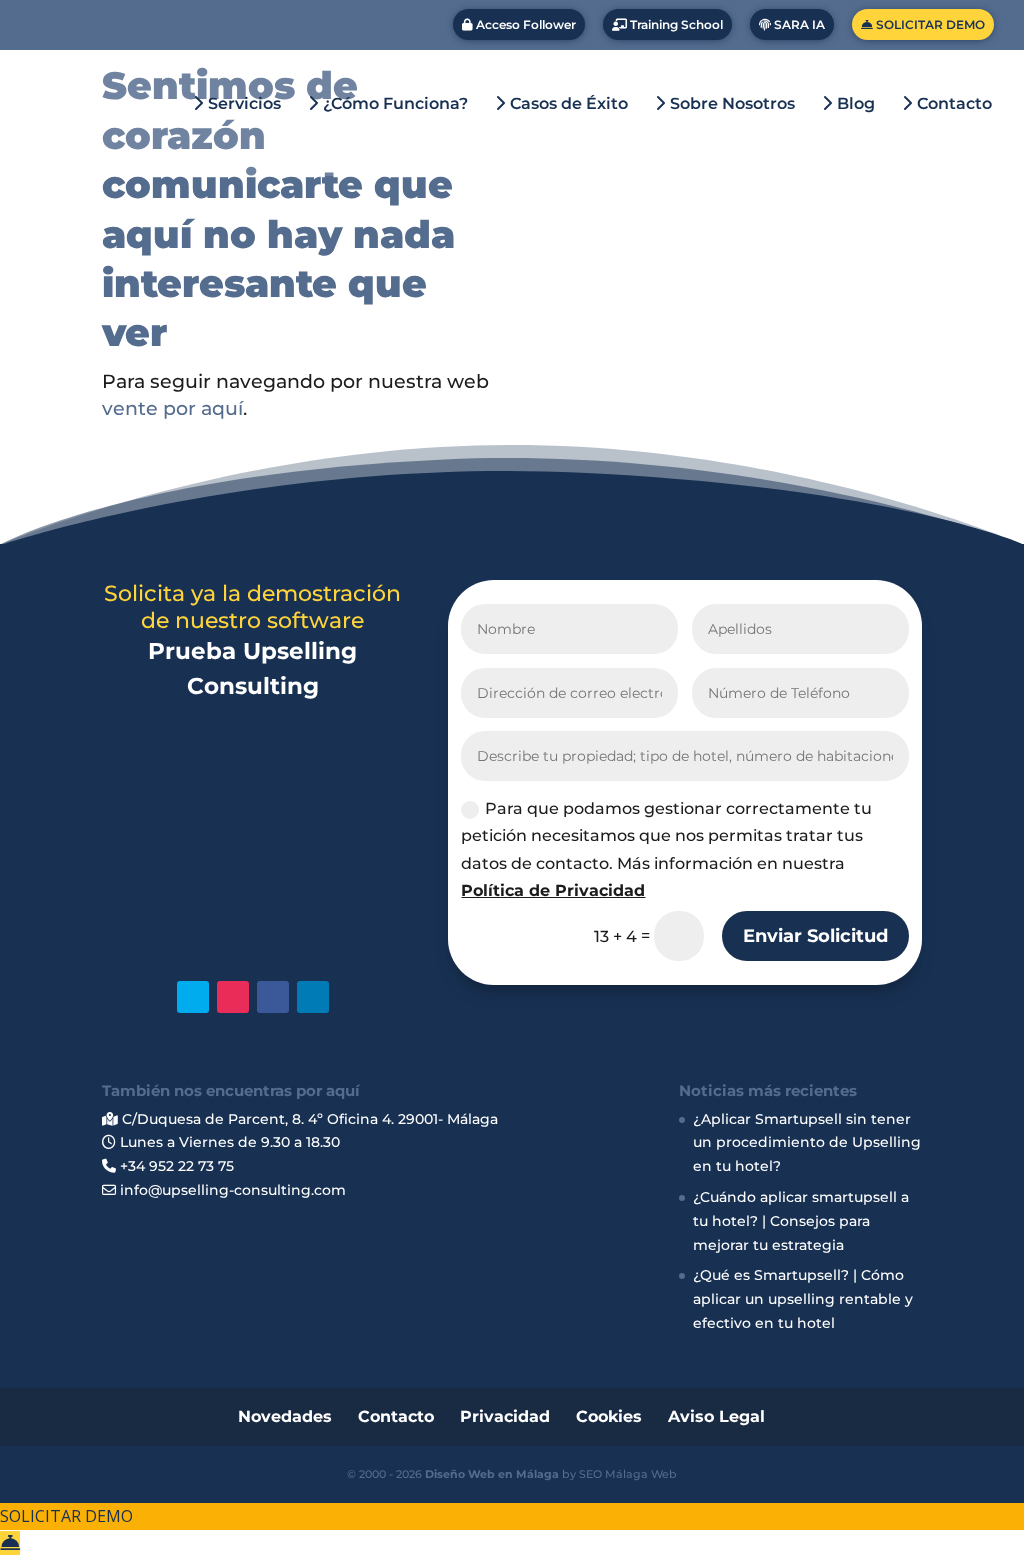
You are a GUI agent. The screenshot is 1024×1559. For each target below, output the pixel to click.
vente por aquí (172, 408)
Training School (675, 24)
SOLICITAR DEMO (929, 24)
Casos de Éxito (567, 104)
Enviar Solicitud (815, 936)
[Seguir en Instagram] (233, 997)
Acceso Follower (524, 24)
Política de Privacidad (553, 890)
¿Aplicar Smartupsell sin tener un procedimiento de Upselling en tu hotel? (807, 1143)
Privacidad (505, 1416)
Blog (854, 104)
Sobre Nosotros (730, 104)
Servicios (242, 104)
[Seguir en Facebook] (273, 997)
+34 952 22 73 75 (175, 1166)
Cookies (609, 1416)
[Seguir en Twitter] (193, 997)
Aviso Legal (716, 1416)
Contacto (952, 104)
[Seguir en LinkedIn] (313, 997)
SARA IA (798, 24)
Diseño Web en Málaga (492, 1474)
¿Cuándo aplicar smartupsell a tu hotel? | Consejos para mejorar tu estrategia (801, 1221)
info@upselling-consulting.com (231, 1190)
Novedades (285, 1416)
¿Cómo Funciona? (393, 104)
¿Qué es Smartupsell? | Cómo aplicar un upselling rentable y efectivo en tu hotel (803, 1299)
